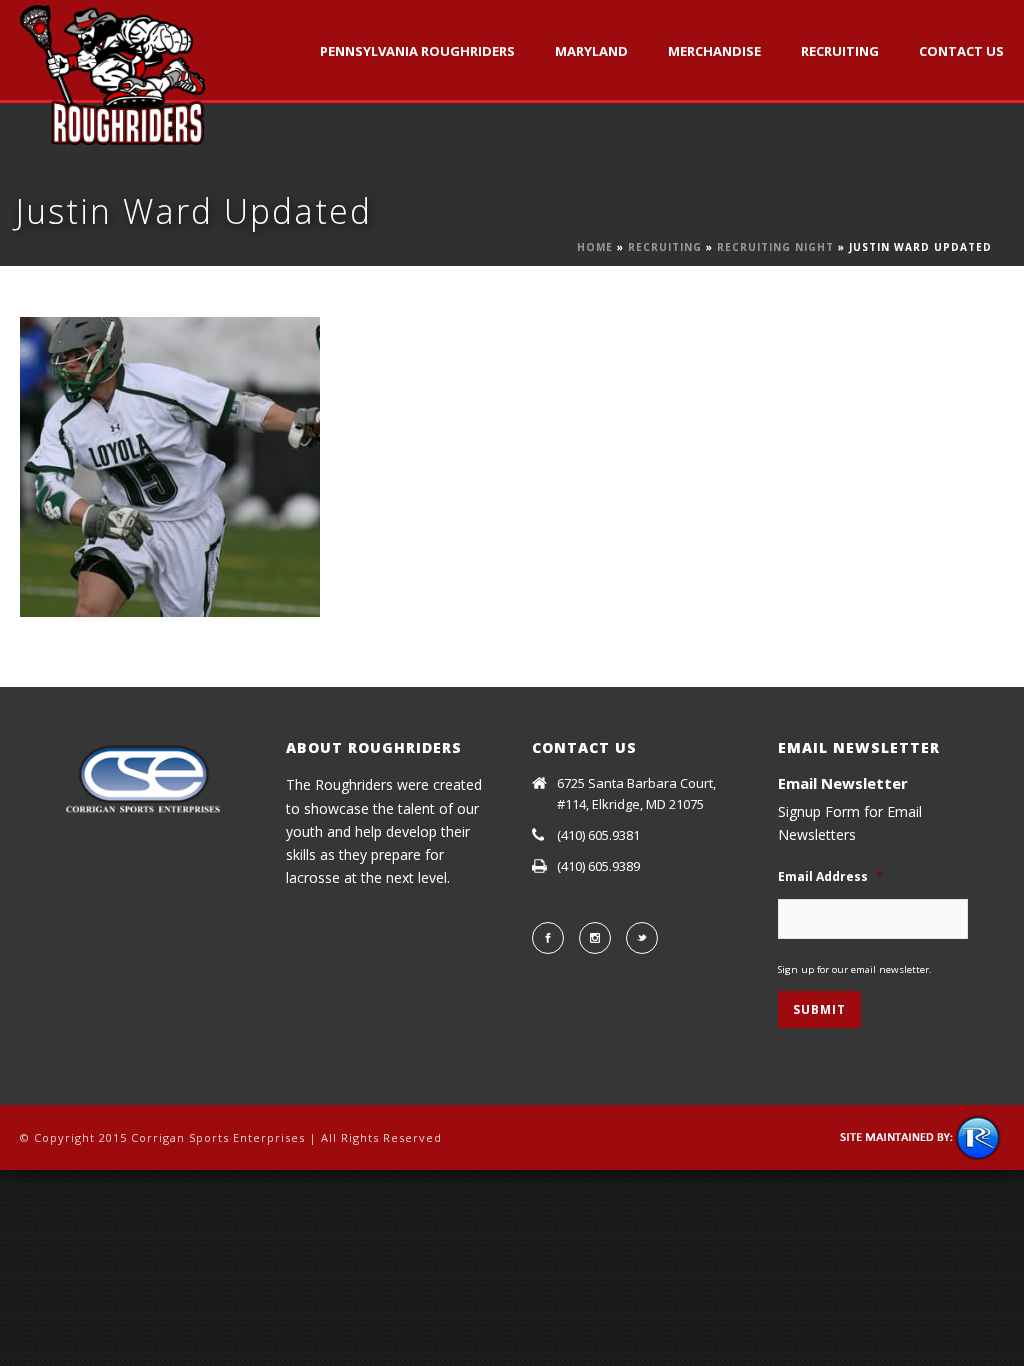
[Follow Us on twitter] (642, 938)
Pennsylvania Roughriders (417, 51)
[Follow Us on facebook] (548, 938)
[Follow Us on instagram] (595, 938)
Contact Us (961, 51)
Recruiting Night (775, 247)
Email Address (830, 877)
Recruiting (840, 51)
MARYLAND (591, 51)
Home (595, 247)
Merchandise (714, 51)
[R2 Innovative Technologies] (921, 1136)
